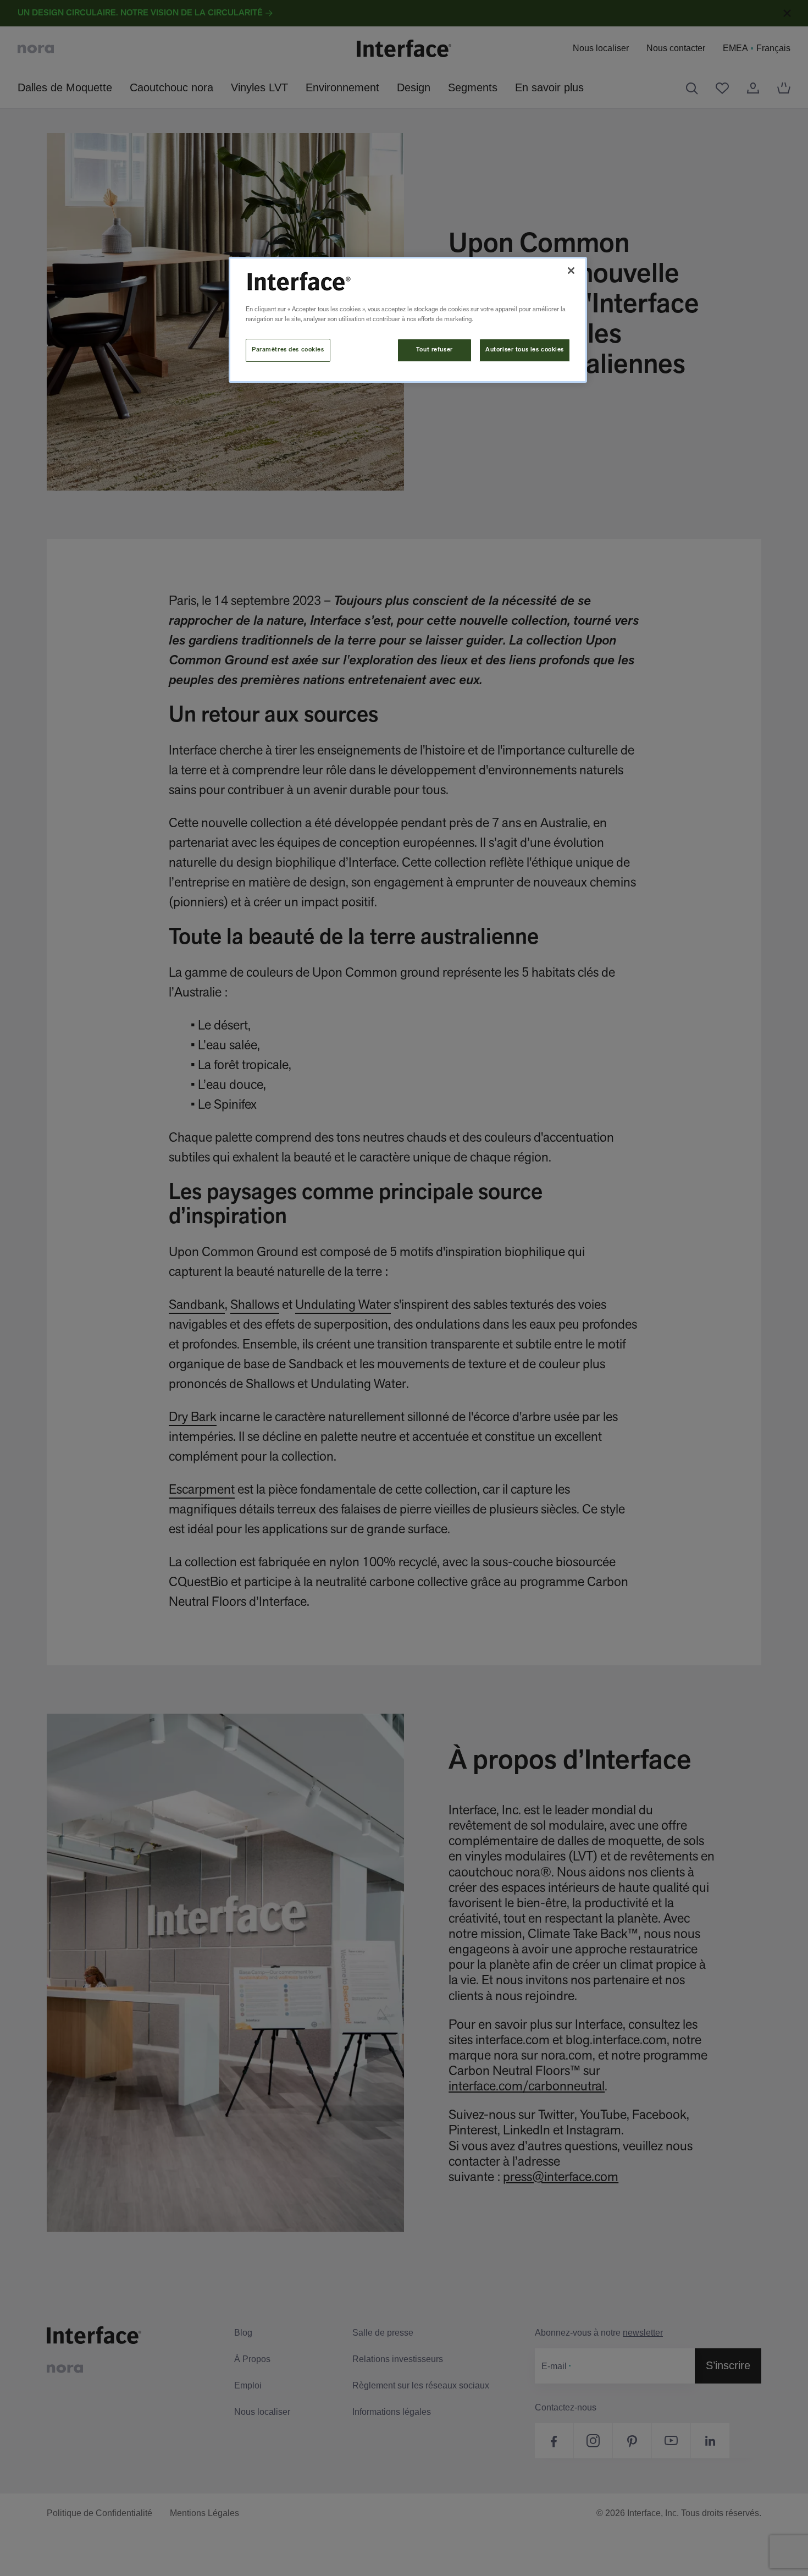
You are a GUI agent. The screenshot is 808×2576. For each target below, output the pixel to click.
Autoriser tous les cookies (525, 350)
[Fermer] (571, 271)
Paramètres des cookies (288, 350)
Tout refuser (435, 350)
